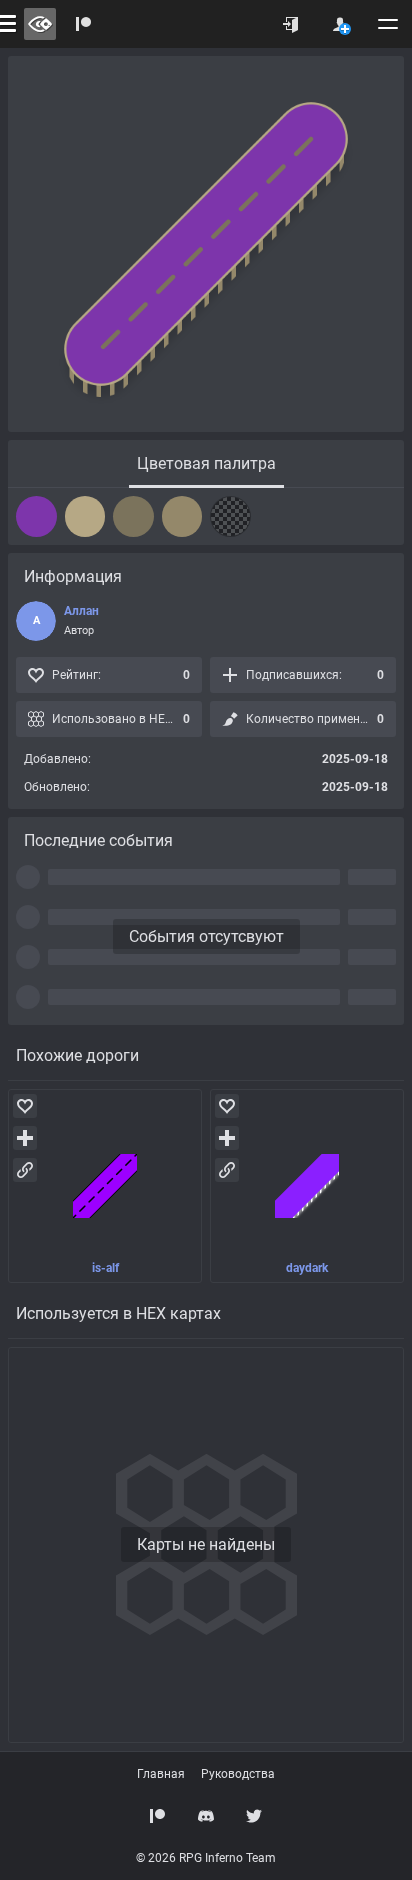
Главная (161, 1774)
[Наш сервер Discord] (206, 1816)
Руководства (238, 1774)
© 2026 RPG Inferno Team (206, 1858)
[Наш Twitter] (254, 1816)
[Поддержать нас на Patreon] (158, 1816)
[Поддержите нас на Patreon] (84, 24)
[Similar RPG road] (105, 1186)
